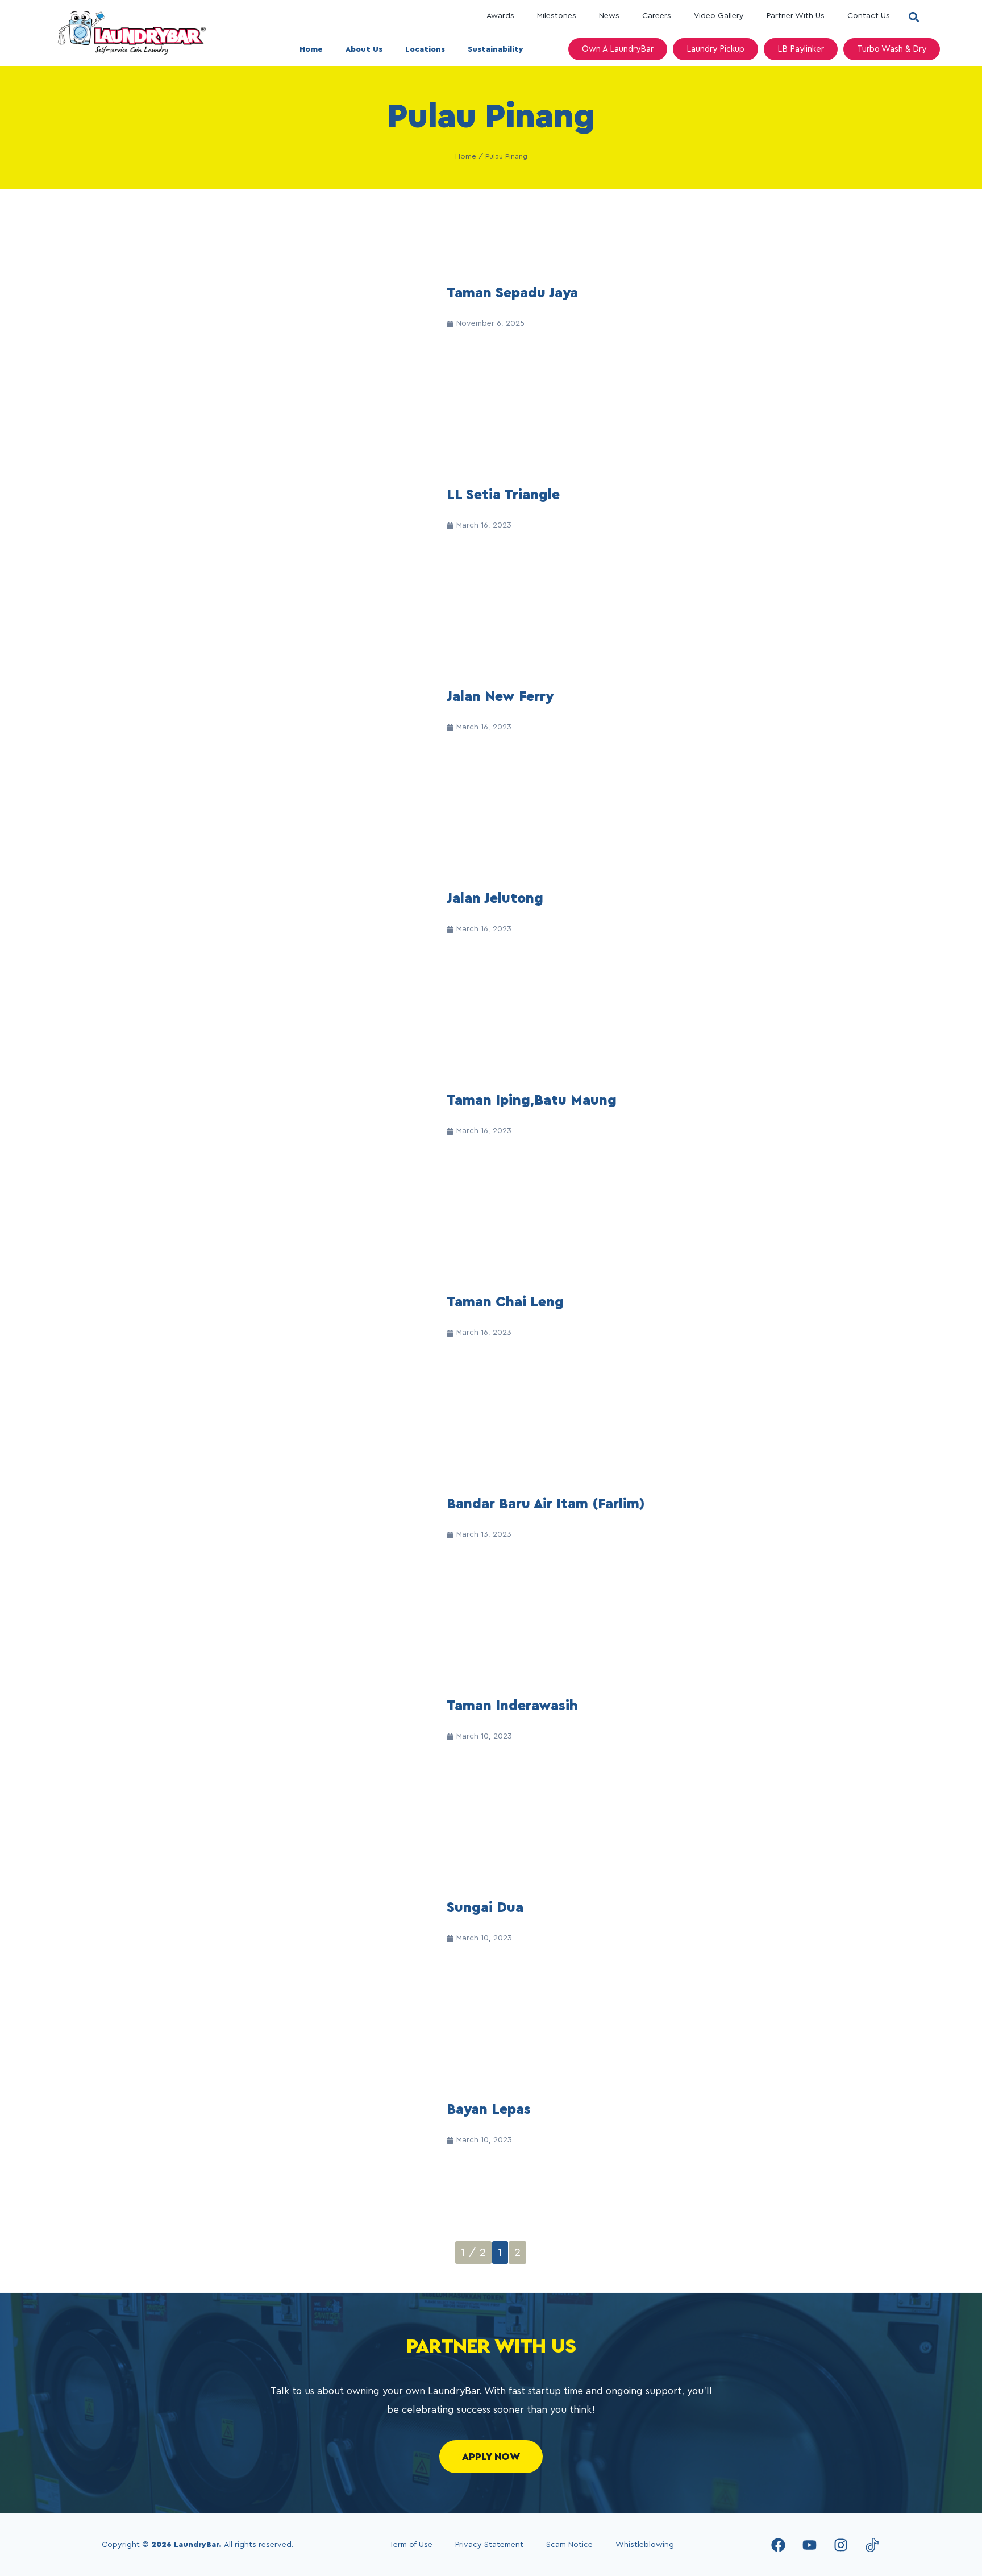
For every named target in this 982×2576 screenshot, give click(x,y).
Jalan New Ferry (500, 697)
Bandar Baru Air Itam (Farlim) (546, 1504)
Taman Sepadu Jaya (512, 293)
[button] (914, 17)
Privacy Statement (489, 2545)
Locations (425, 49)
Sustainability (496, 49)
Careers (657, 16)
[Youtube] (809, 2545)
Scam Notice (569, 2545)
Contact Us (869, 16)
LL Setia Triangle (503, 495)
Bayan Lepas (489, 2110)
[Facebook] (778, 2545)
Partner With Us (796, 16)
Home (311, 49)
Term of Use (411, 2545)
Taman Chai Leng (505, 1302)
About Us (364, 49)
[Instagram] (840, 2545)
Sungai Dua (485, 1908)
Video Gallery (719, 16)
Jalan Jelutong (495, 899)
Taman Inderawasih (512, 1706)
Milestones (557, 16)
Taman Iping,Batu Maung (532, 1100)
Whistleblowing (645, 2545)
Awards (500, 16)
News (609, 16)
